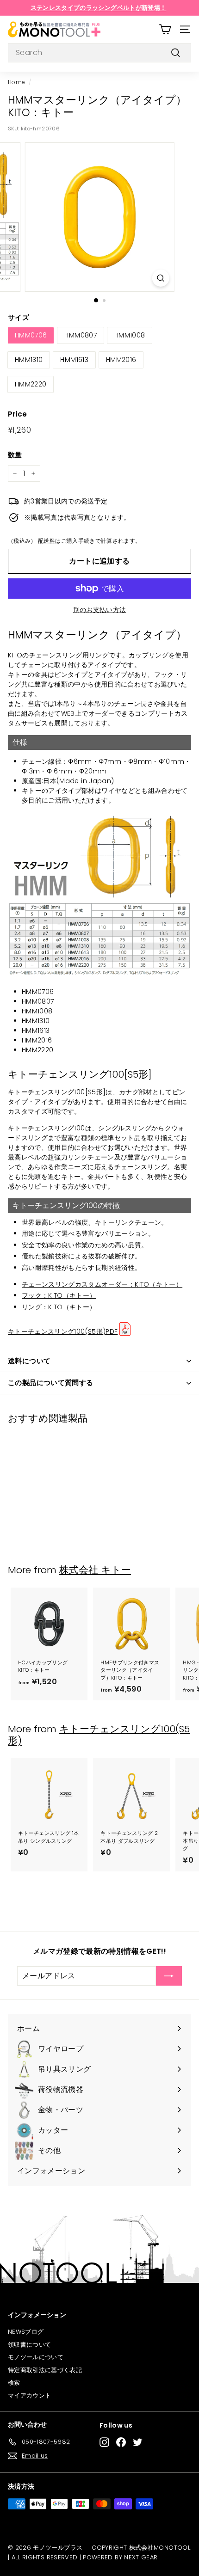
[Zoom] (160, 278)
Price (18, 414)
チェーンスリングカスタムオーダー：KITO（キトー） (102, 1284)
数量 (15, 455)
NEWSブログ (26, 2332)
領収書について (29, 2345)
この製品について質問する (51, 1383)
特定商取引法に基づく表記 (45, 2370)
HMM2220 (31, 384)
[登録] (169, 1976)
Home (16, 82)
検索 (14, 2383)
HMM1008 (130, 335)
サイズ (19, 317)
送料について (29, 1361)
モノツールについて (36, 2357)
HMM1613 (74, 360)
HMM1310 (29, 360)
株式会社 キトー (95, 1570)
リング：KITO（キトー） (59, 1307)
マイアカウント (29, 2395)
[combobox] (99, 53)
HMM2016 (121, 360)
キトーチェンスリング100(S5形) (99, 1735)
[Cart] (165, 29)
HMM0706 (31, 335)
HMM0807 (80, 335)
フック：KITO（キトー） (59, 1295)
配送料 (47, 541)
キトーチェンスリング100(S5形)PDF (63, 1331)
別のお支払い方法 (100, 610)
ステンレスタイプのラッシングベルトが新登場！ (99, 8)
